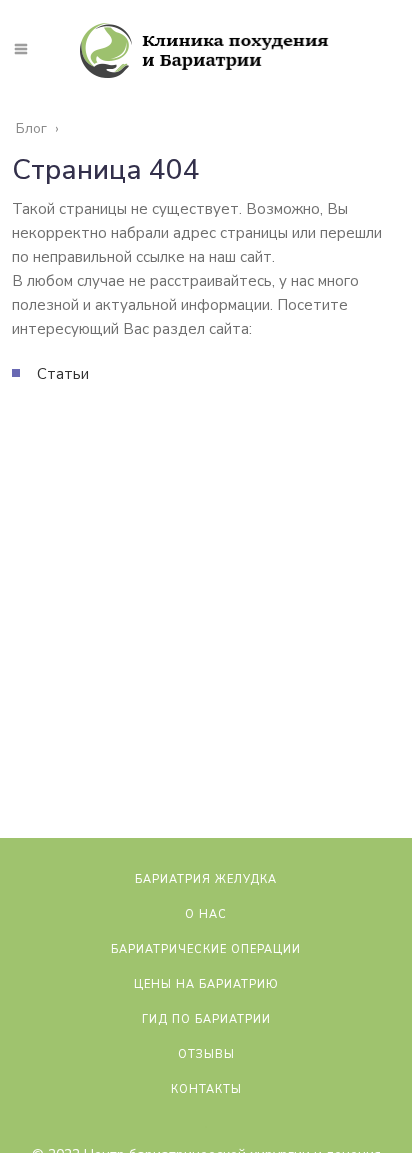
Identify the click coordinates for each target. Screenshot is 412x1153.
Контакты (206, 1089)
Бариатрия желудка (206, 879)
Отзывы (206, 1054)
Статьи (63, 374)
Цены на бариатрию (206, 984)
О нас (206, 914)
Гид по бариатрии (206, 1019)
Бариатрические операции (206, 949)
